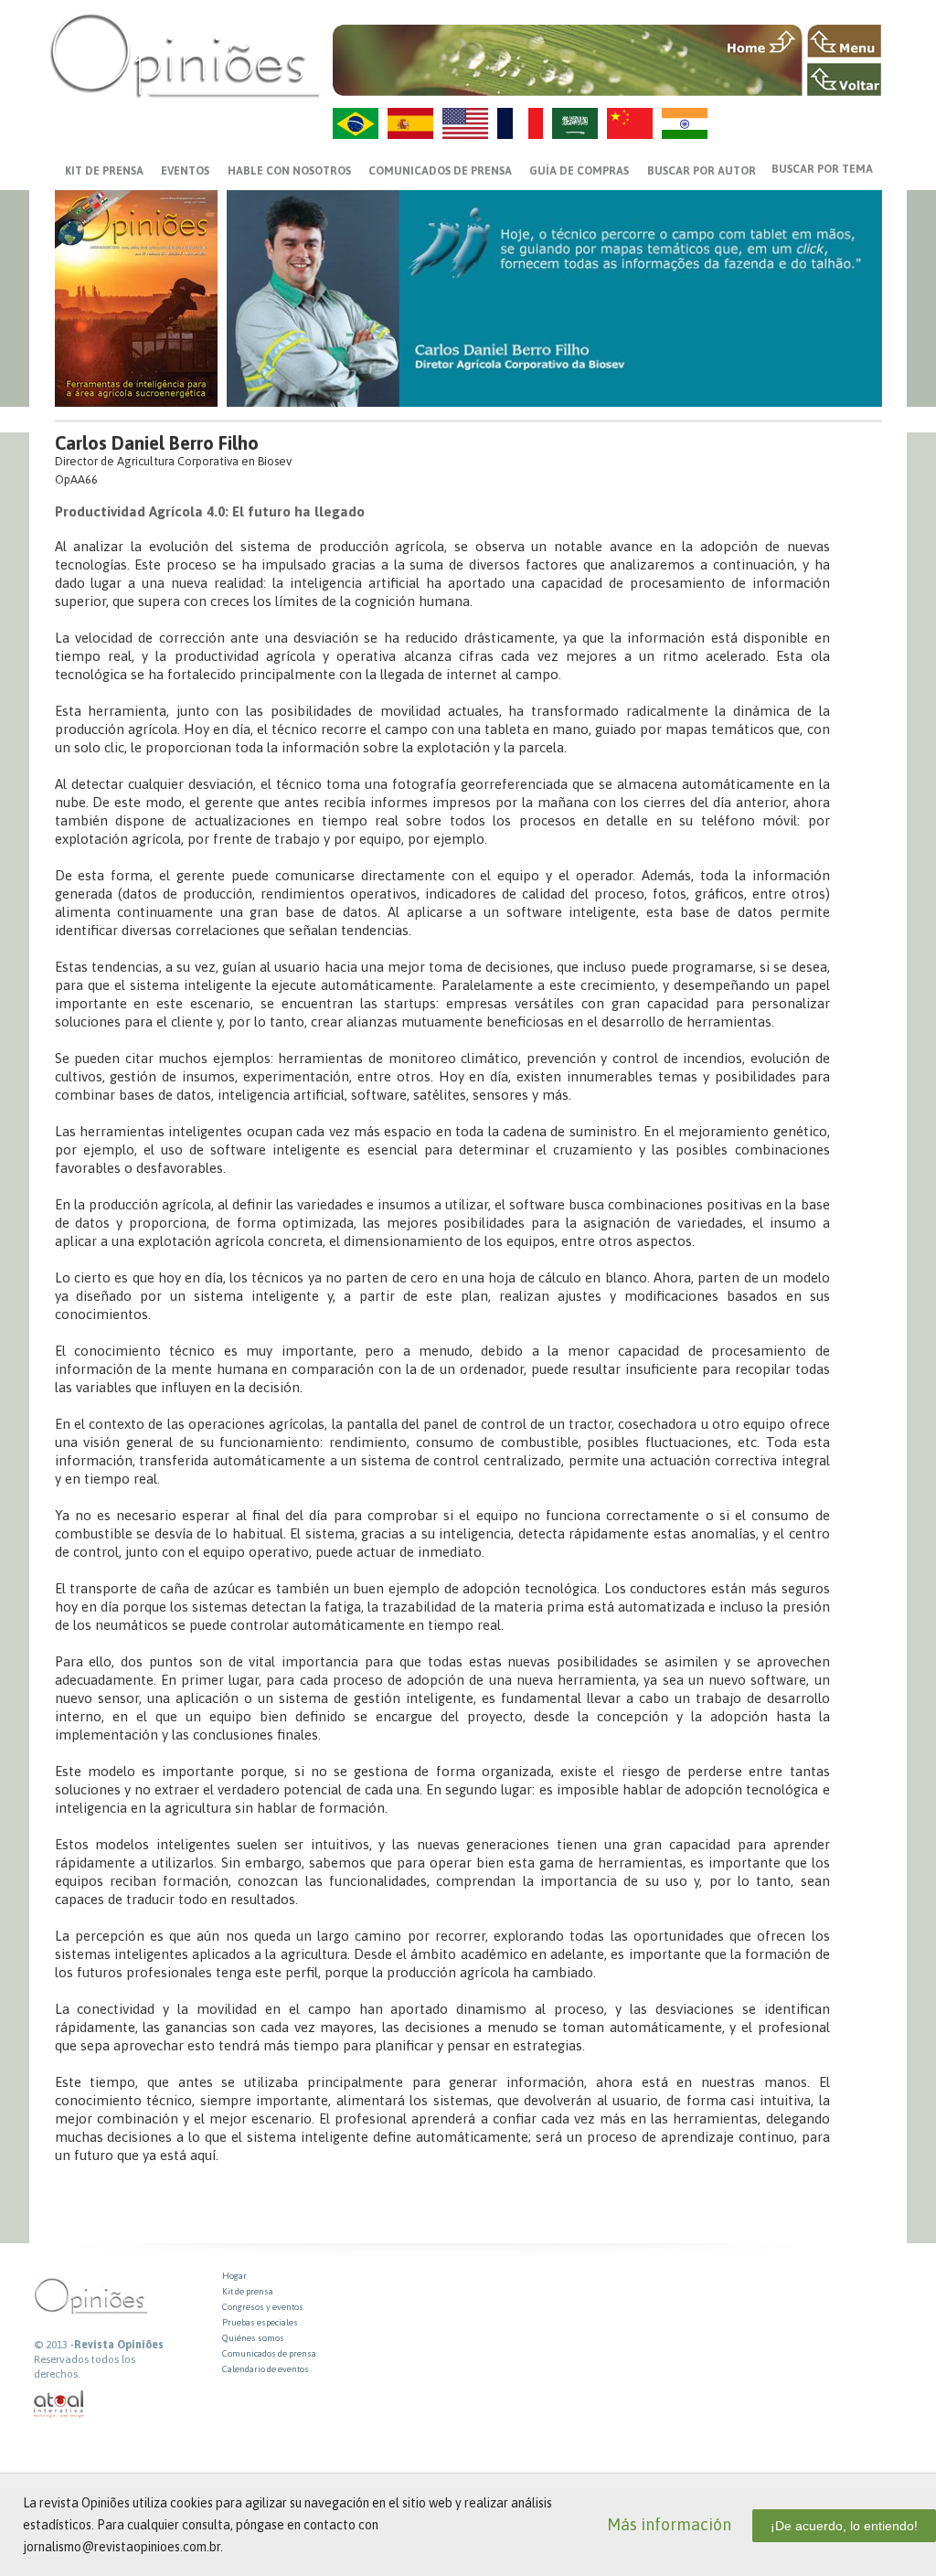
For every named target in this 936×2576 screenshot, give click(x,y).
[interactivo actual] (59, 2405)
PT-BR (356, 123)
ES (410, 123)
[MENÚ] (844, 41)
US (465, 123)
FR (520, 123)
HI (685, 123)
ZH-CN (630, 123)
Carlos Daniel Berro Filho (157, 443)
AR (575, 123)
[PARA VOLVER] (844, 80)
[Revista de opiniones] (185, 55)
